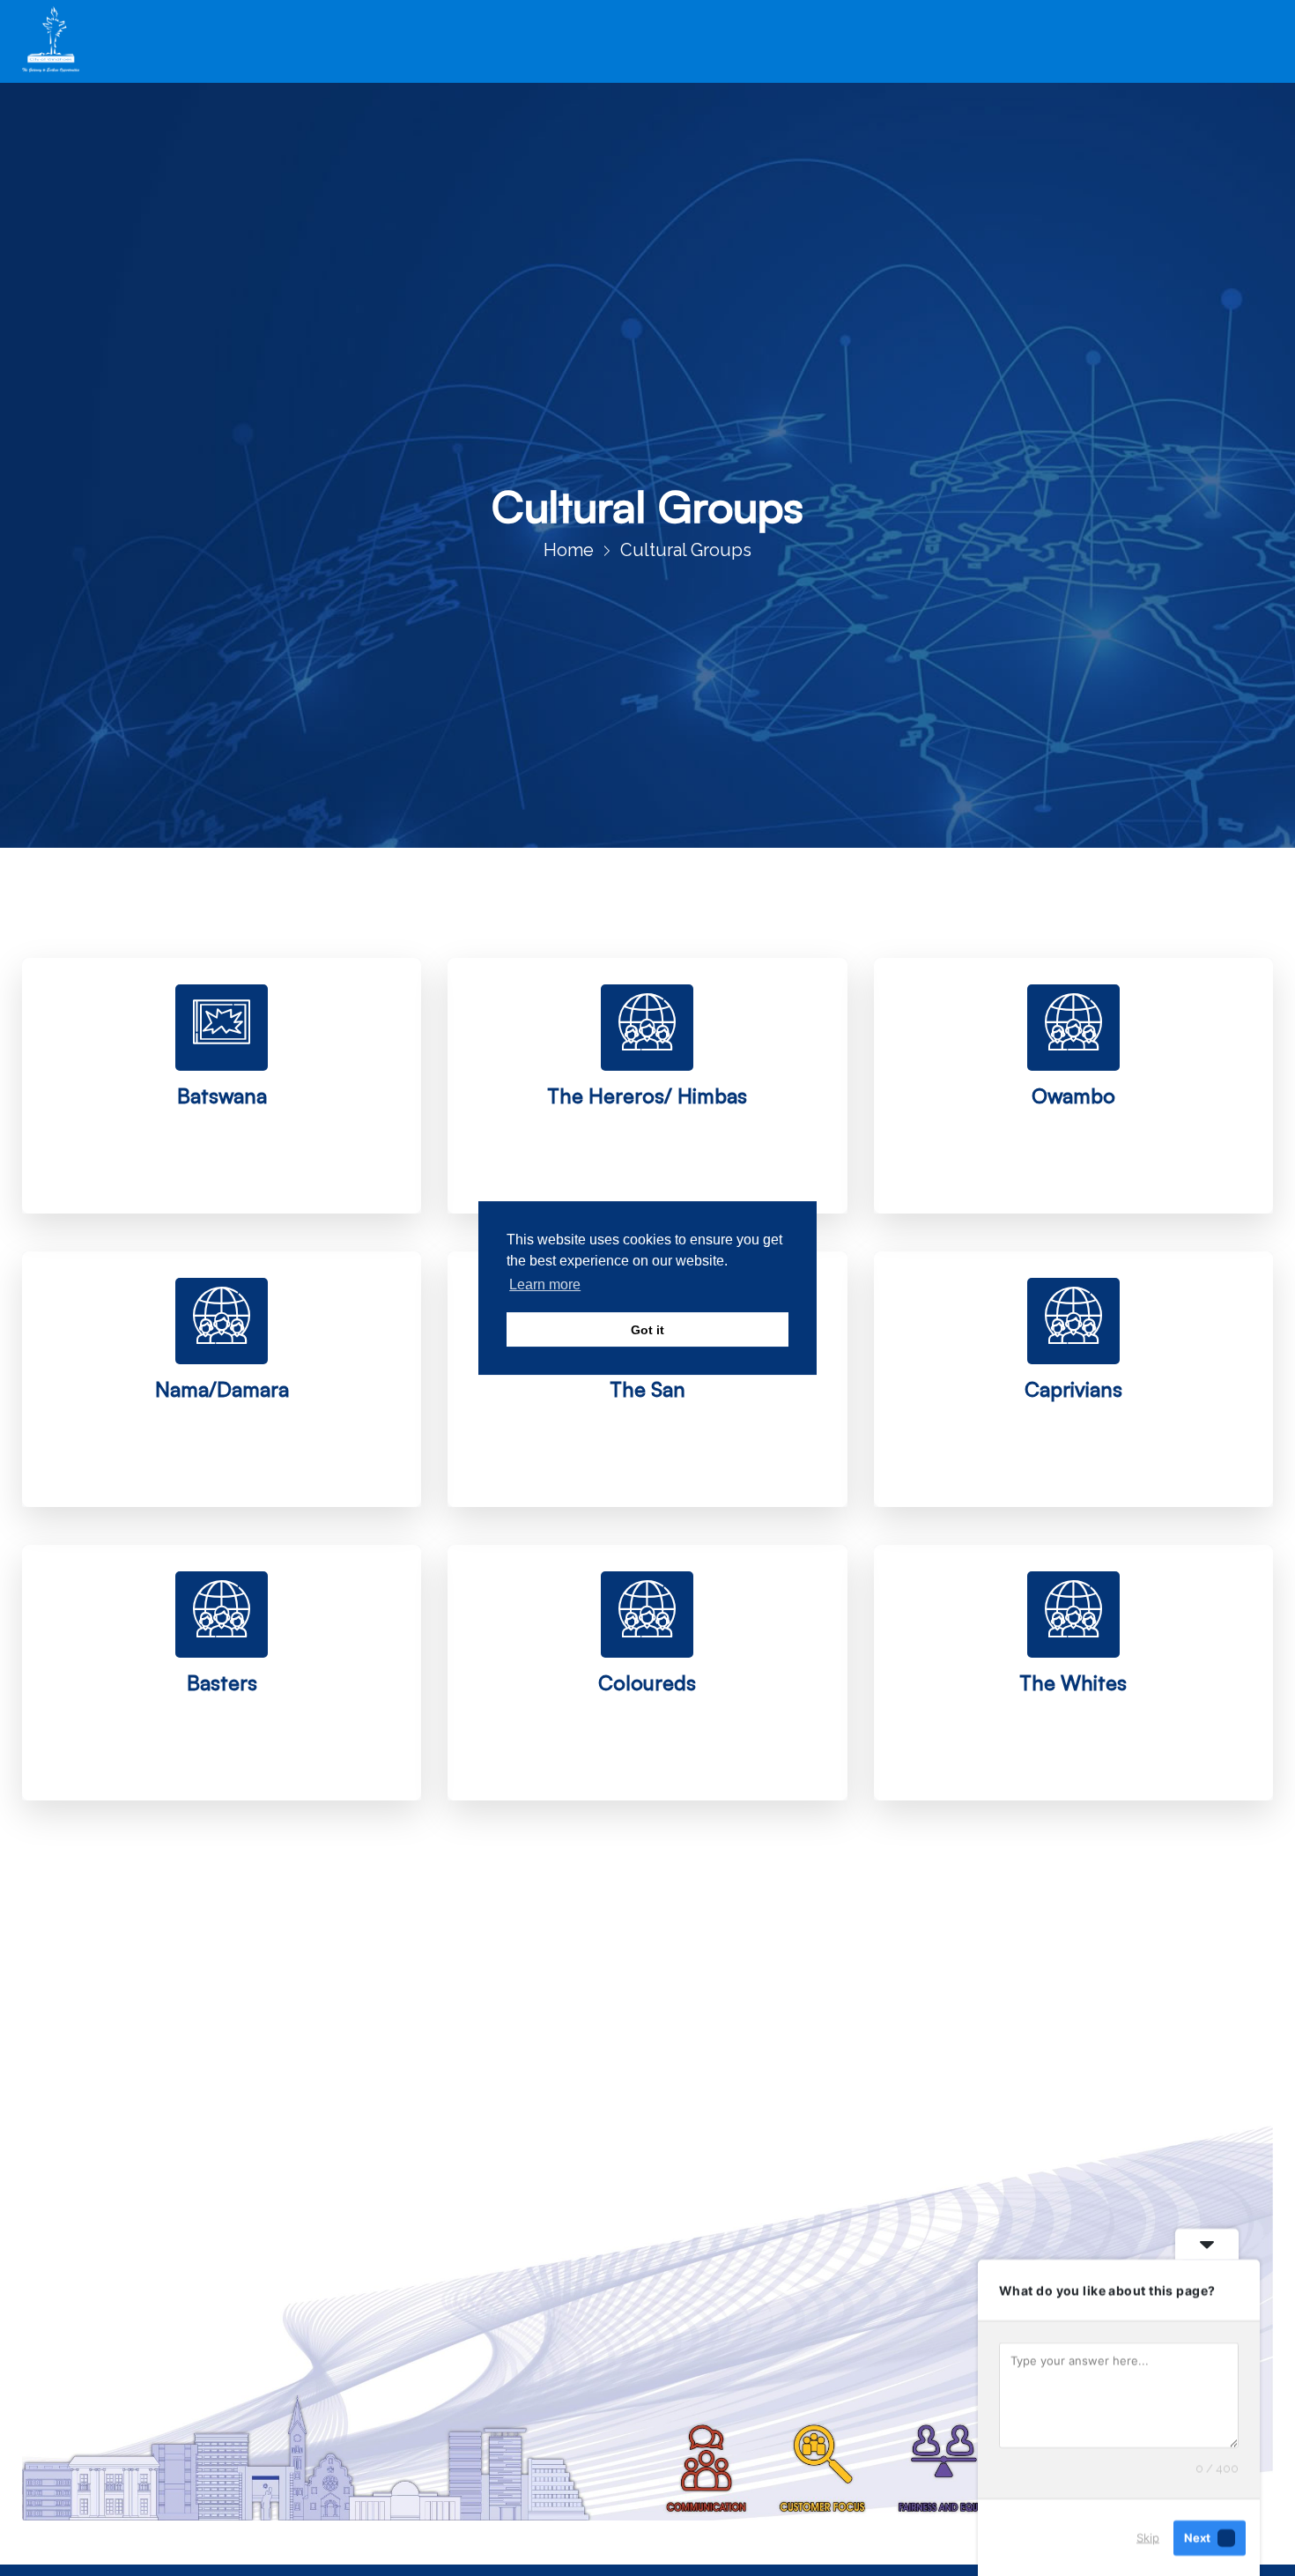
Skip (1148, 2537)
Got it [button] (647, 1330)
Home (569, 550)
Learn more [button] (545, 1284)
